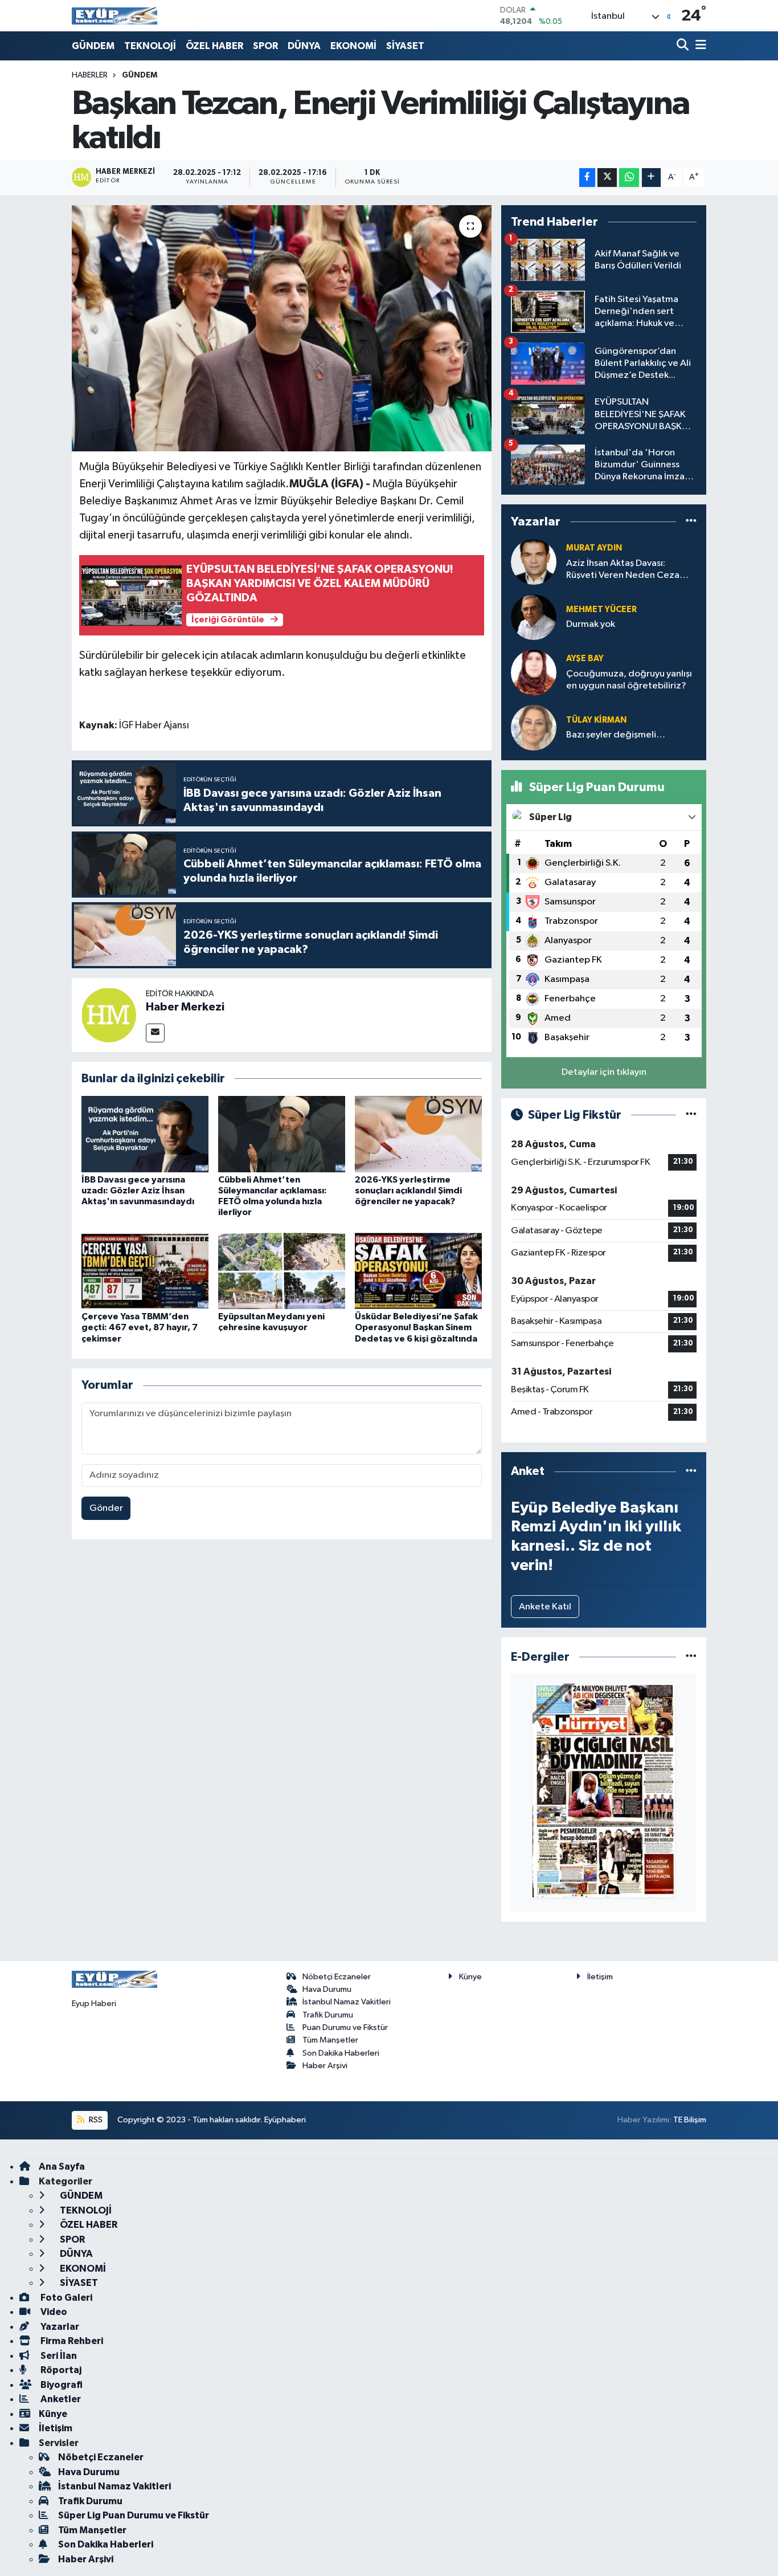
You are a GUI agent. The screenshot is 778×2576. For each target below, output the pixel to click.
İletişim (600, 1977)
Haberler (90, 75)
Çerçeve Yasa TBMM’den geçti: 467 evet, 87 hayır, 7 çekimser (140, 1327)
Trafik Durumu (328, 2015)
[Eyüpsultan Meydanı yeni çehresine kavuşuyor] (282, 1271)
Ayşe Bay (585, 659)
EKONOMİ (353, 46)
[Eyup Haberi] (114, 16)
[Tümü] (691, 522)
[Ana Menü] (699, 46)
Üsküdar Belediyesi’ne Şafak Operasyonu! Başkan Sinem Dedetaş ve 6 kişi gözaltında (416, 1327)
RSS (95, 2120)
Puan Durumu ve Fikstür (345, 2027)
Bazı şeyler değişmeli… (616, 735)
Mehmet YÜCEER (601, 610)
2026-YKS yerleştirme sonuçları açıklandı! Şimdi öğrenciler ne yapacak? (408, 1191)
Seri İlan (58, 2356)
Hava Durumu (327, 1989)
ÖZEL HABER (214, 46)
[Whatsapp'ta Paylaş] (629, 178)
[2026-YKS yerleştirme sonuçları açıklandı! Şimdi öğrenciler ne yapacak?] (418, 1134)
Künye (470, 1977)
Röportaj (60, 2370)
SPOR (265, 46)
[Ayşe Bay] (534, 672)
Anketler (60, 2399)
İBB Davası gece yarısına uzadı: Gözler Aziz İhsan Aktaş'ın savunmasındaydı (138, 1191)
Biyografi (61, 2385)
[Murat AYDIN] (534, 562)
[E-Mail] (155, 1033)
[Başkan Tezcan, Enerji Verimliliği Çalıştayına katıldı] (282, 328)
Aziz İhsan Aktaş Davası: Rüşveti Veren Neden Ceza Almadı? (623, 570)
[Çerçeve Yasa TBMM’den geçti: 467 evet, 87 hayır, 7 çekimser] (145, 1271)
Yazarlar (59, 2327)
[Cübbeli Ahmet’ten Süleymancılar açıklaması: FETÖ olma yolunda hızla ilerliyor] (282, 1134)
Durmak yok (591, 624)
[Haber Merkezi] (109, 1015)
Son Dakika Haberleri (341, 2053)
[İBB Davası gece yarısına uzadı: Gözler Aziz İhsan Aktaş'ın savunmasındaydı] (145, 1134)
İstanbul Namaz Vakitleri (347, 2002)
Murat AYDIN (594, 548)
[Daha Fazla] (651, 178)
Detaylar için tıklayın (604, 1072)
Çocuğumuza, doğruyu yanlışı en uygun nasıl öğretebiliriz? (629, 680)
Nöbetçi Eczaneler (337, 1977)
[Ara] (684, 46)
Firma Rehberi (71, 2341)
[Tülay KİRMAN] (534, 727)
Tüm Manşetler (330, 2040)
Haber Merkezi (185, 1007)
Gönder (106, 1508)
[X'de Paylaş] (607, 178)
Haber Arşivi (325, 2066)
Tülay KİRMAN (596, 720)
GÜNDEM (93, 46)
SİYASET (405, 46)
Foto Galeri (65, 2298)
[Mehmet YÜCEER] (534, 617)
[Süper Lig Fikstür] (691, 1115)
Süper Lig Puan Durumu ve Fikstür (134, 2515)
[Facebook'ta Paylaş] (587, 178)
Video (53, 2312)
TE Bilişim (690, 2120)
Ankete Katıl (545, 1607)
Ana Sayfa (62, 2167)
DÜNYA (304, 46)
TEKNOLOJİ (150, 46)
